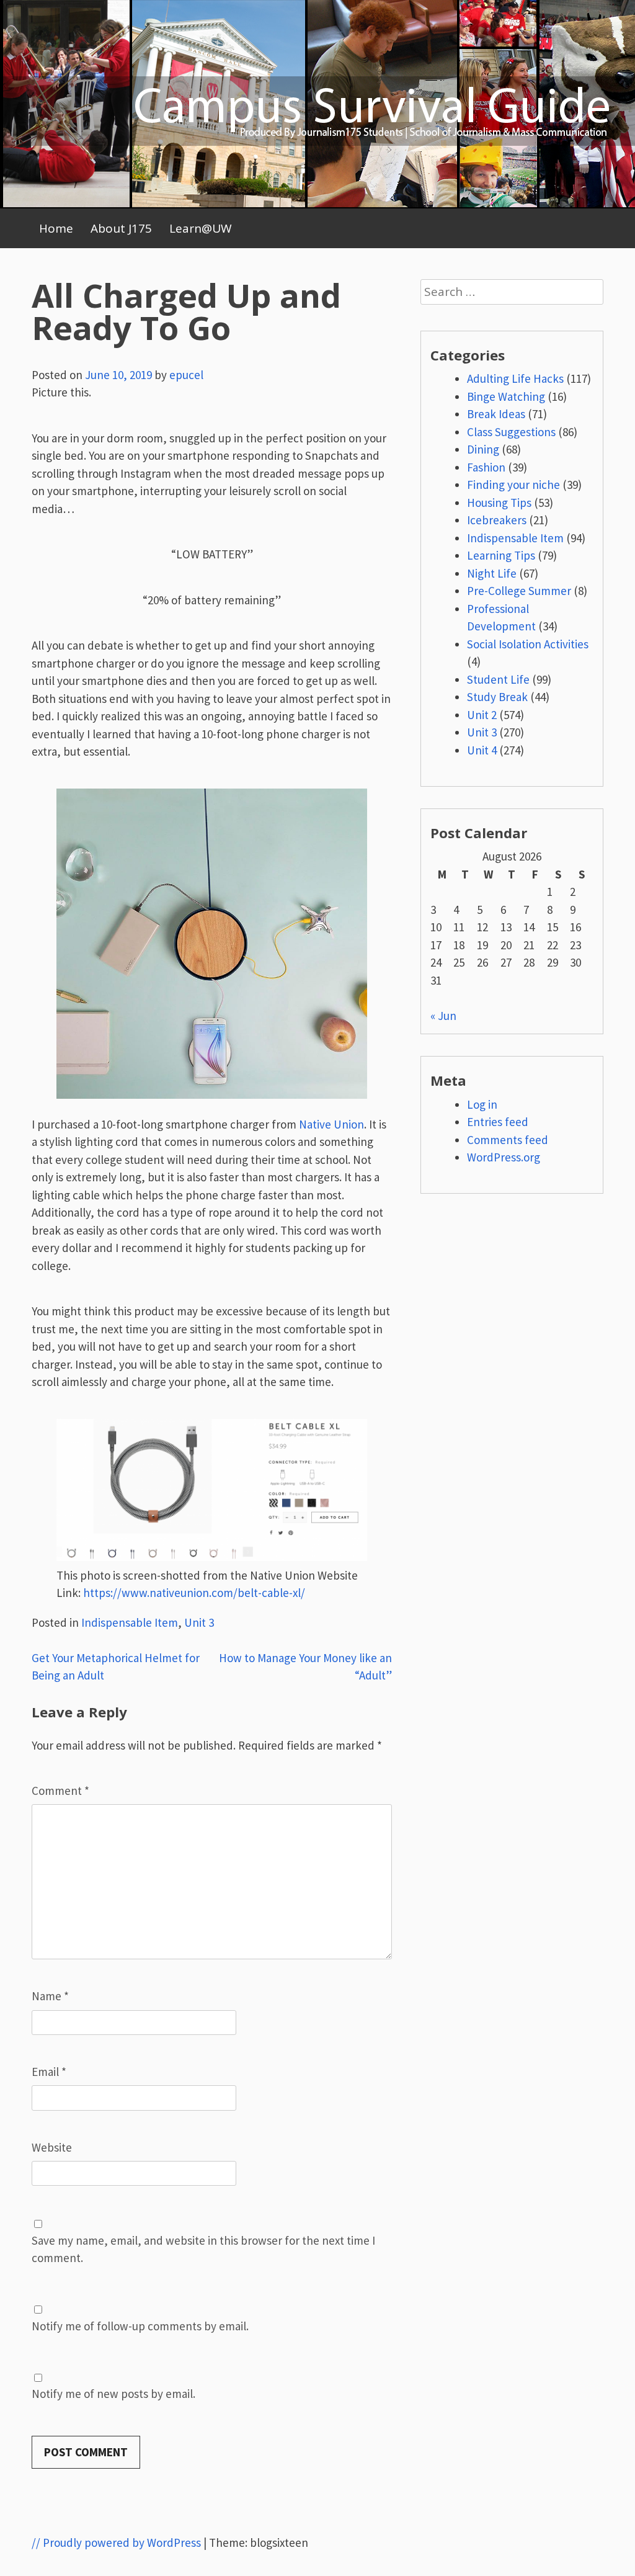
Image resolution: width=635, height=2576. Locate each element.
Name (50, 1996)
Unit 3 (199, 1622)
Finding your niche (513, 485)
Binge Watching (506, 396)
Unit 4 (482, 750)
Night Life (492, 573)
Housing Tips (499, 503)
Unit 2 (482, 715)
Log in (482, 1104)
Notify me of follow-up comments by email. (140, 2326)
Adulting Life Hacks (515, 378)
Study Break (497, 697)
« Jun (443, 1016)
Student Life (498, 679)
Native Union (331, 1124)
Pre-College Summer (519, 591)
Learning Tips (501, 555)
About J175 (121, 228)
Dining (483, 449)
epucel (186, 375)
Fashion (486, 467)
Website (52, 2147)
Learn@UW (201, 228)
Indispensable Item (130, 1622)
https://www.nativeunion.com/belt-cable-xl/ (194, 1593)
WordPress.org (504, 1157)
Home (56, 228)
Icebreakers (497, 520)
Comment (60, 1791)
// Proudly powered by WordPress (116, 2542)
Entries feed (498, 1122)
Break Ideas (496, 414)
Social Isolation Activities (528, 644)
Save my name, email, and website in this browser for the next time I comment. (203, 2249)
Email (49, 2072)
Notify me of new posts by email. (113, 2394)
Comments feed (508, 1140)
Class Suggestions (511, 432)
